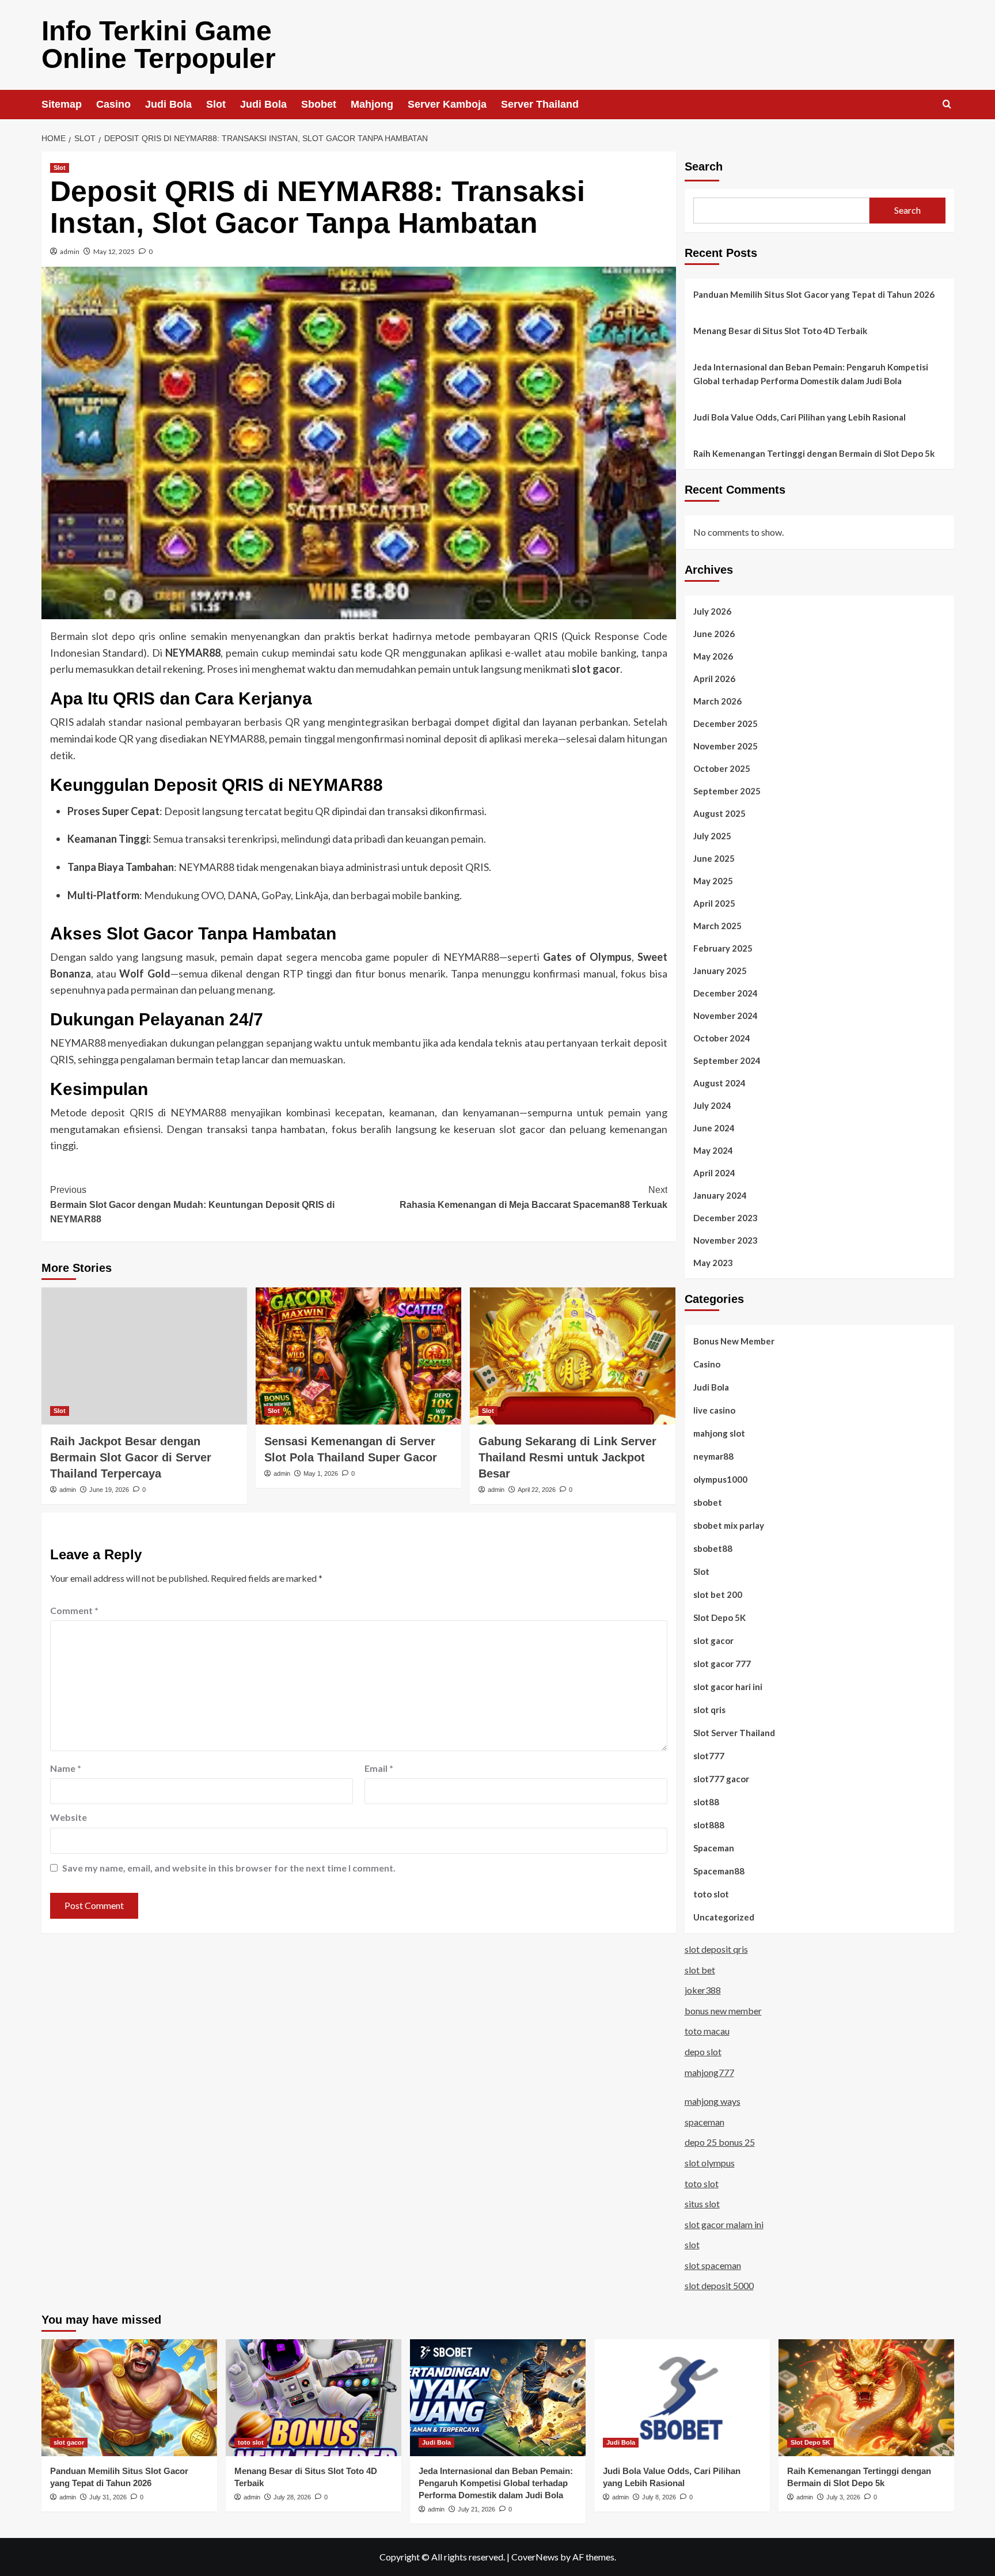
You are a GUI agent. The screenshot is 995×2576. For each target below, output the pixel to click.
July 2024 (712, 1105)
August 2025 (719, 813)
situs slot (702, 2204)
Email (379, 1768)
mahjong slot (719, 1433)
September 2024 (727, 1060)
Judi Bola (168, 104)
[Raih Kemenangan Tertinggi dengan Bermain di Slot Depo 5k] (866, 2398)
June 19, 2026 (109, 1490)
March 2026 (717, 701)
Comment (74, 1610)
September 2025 (727, 791)
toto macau (707, 2031)
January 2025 (720, 971)
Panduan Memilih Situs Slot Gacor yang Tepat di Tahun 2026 (814, 294)
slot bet (700, 1970)
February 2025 (723, 948)
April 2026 (714, 679)
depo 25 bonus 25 (720, 2142)
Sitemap (62, 104)
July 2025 (712, 836)
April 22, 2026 (537, 1490)
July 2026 (712, 611)
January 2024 (720, 1195)
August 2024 (719, 1083)
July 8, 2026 (659, 2497)
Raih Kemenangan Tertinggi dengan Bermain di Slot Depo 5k (814, 453)
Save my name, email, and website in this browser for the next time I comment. (229, 1868)
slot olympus (710, 2163)
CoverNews (535, 2557)
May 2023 (713, 1263)
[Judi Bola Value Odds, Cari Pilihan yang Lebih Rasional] (682, 2398)
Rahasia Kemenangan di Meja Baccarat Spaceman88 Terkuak (533, 1197)
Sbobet (319, 104)
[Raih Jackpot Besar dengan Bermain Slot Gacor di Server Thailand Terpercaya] (144, 1356)
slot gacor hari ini (728, 1687)
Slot (216, 104)
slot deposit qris (716, 1949)
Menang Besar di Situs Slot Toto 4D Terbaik (780, 331)
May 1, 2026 (321, 1473)
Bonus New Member (734, 1341)
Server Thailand (540, 104)
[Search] (947, 105)
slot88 (706, 1802)
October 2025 (722, 768)
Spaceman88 (719, 1871)
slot (692, 2244)
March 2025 (717, 926)
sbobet (708, 1502)
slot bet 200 (718, 1594)
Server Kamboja (447, 104)
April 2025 (714, 903)
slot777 (709, 1756)
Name (66, 1768)
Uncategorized (724, 1917)
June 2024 (714, 1128)
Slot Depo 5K (719, 1617)
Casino (113, 104)
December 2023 (726, 1218)
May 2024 (713, 1150)
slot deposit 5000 (719, 2285)
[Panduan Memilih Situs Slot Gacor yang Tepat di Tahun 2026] (129, 2398)
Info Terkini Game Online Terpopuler (159, 45)
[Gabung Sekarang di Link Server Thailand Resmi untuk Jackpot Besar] (573, 1356)
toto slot (711, 1894)
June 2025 (714, 858)
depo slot (703, 2052)
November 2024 (726, 1016)
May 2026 (713, 656)
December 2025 (726, 723)
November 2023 (726, 1240)
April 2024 (714, 1173)
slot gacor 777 (722, 1664)
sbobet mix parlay (729, 1525)
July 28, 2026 (292, 2497)
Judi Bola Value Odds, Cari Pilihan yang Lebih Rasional (800, 417)
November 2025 (726, 746)
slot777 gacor (721, 1779)
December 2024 (726, 993)
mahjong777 (709, 2072)
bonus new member (723, 2011)
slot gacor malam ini (724, 2224)
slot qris (709, 1710)
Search (704, 166)
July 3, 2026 (843, 2497)
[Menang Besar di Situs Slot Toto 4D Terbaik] (314, 2398)
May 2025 (713, 881)
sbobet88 (713, 1548)
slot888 (709, 1825)
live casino (714, 1410)
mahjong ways (713, 2101)
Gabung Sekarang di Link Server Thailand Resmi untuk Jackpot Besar (567, 1457)
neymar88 (713, 1456)
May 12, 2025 (114, 251)
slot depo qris (124, 636)
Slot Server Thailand (734, 1733)
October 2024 (722, 1038)
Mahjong (372, 104)
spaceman (705, 2122)
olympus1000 (720, 1479)
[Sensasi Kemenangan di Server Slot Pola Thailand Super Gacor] (358, 1356)
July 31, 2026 (108, 2497)
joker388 (703, 1990)
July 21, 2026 (476, 2509)
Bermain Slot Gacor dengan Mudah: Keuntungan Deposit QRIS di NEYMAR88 (192, 1204)
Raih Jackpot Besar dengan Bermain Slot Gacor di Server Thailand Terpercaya (131, 1457)
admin (70, 251)
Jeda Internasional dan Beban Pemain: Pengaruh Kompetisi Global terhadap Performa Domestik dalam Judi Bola (811, 374)
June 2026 (714, 634)
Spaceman (714, 1848)
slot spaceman (713, 2265)
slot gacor (713, 1641)
